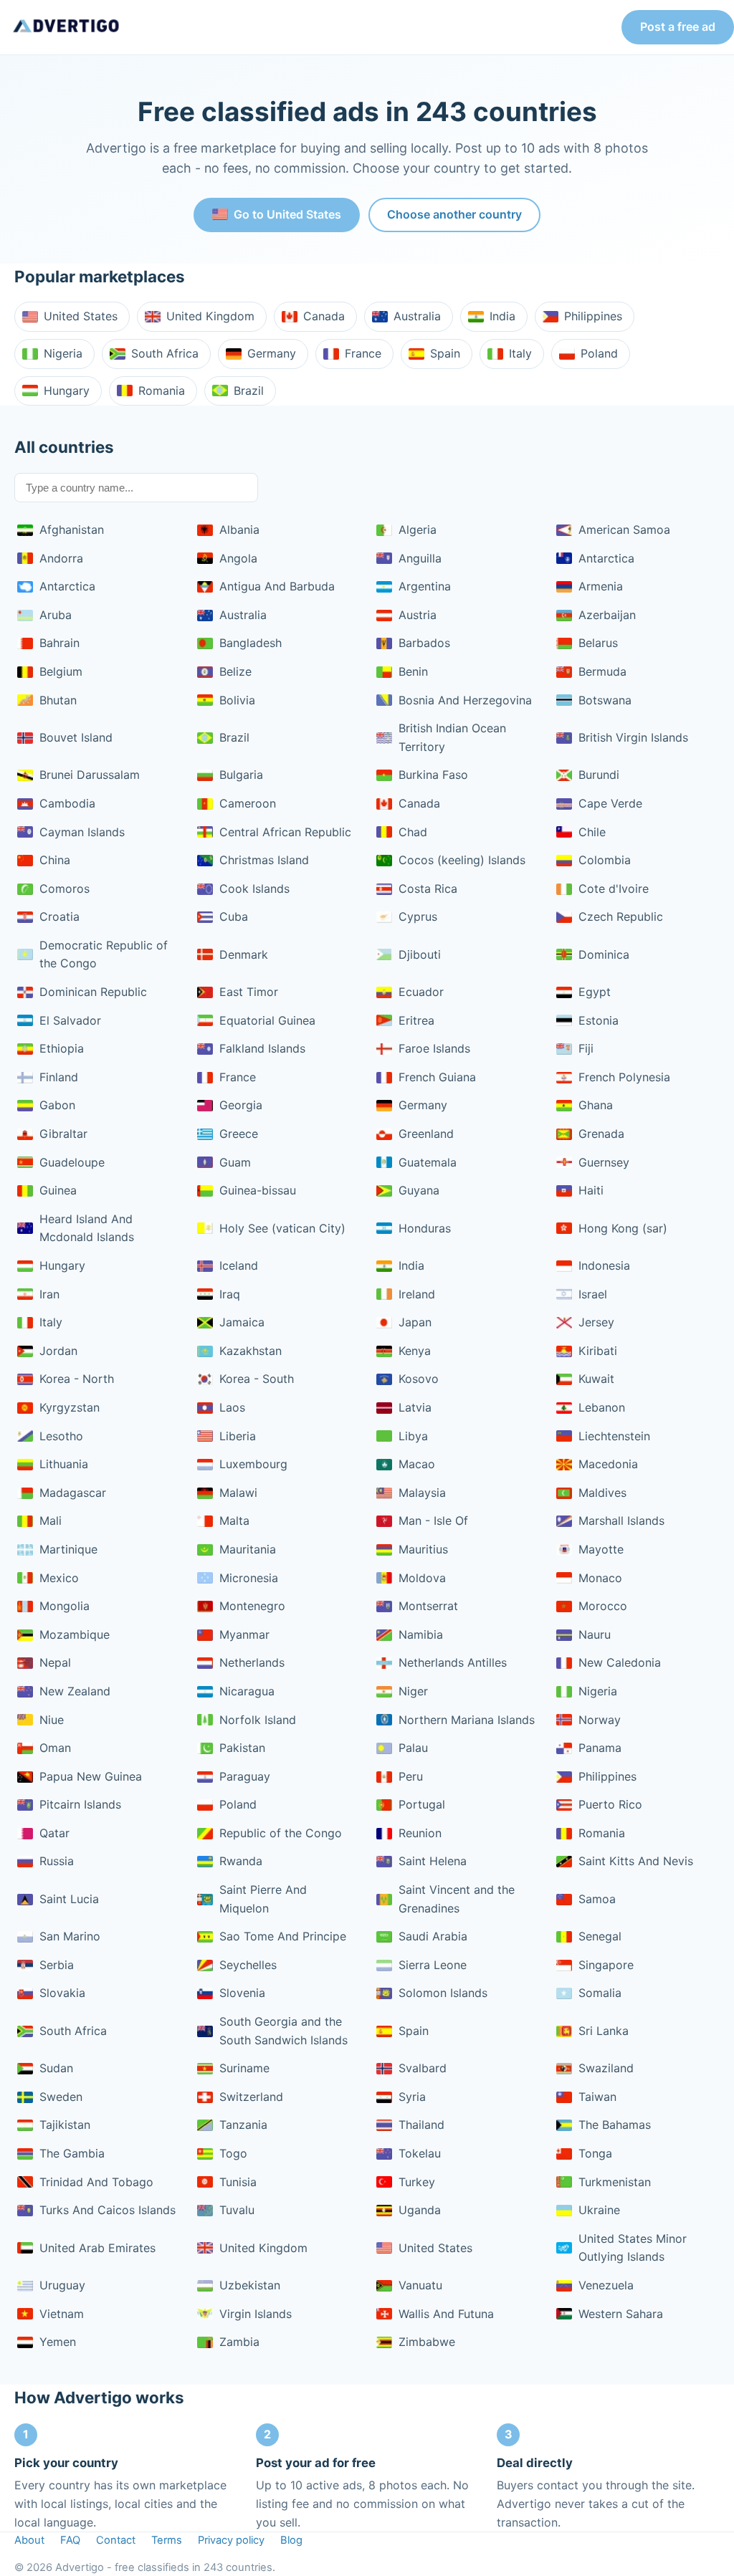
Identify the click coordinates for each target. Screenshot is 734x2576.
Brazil (249, 391)
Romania (162, 391)
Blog (291, 2540)
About (29, 2540)
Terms (167, 2540)
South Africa (165, 353)
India (502, 316)
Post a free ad (678, 27)
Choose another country (454, 214)
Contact (116, 2540)
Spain (445, 353)
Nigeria (63, 353)
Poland (599, 353)
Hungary (67, 391)
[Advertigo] (66, 27)
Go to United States (287, 214)
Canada (324, 316)
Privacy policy (231, 2540)
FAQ (70, 2540)
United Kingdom (210, 316)
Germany (272, 353)
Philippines (593, 316)
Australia (417, 316)
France (363, 353)
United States (81, 316)
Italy (520, 353)
